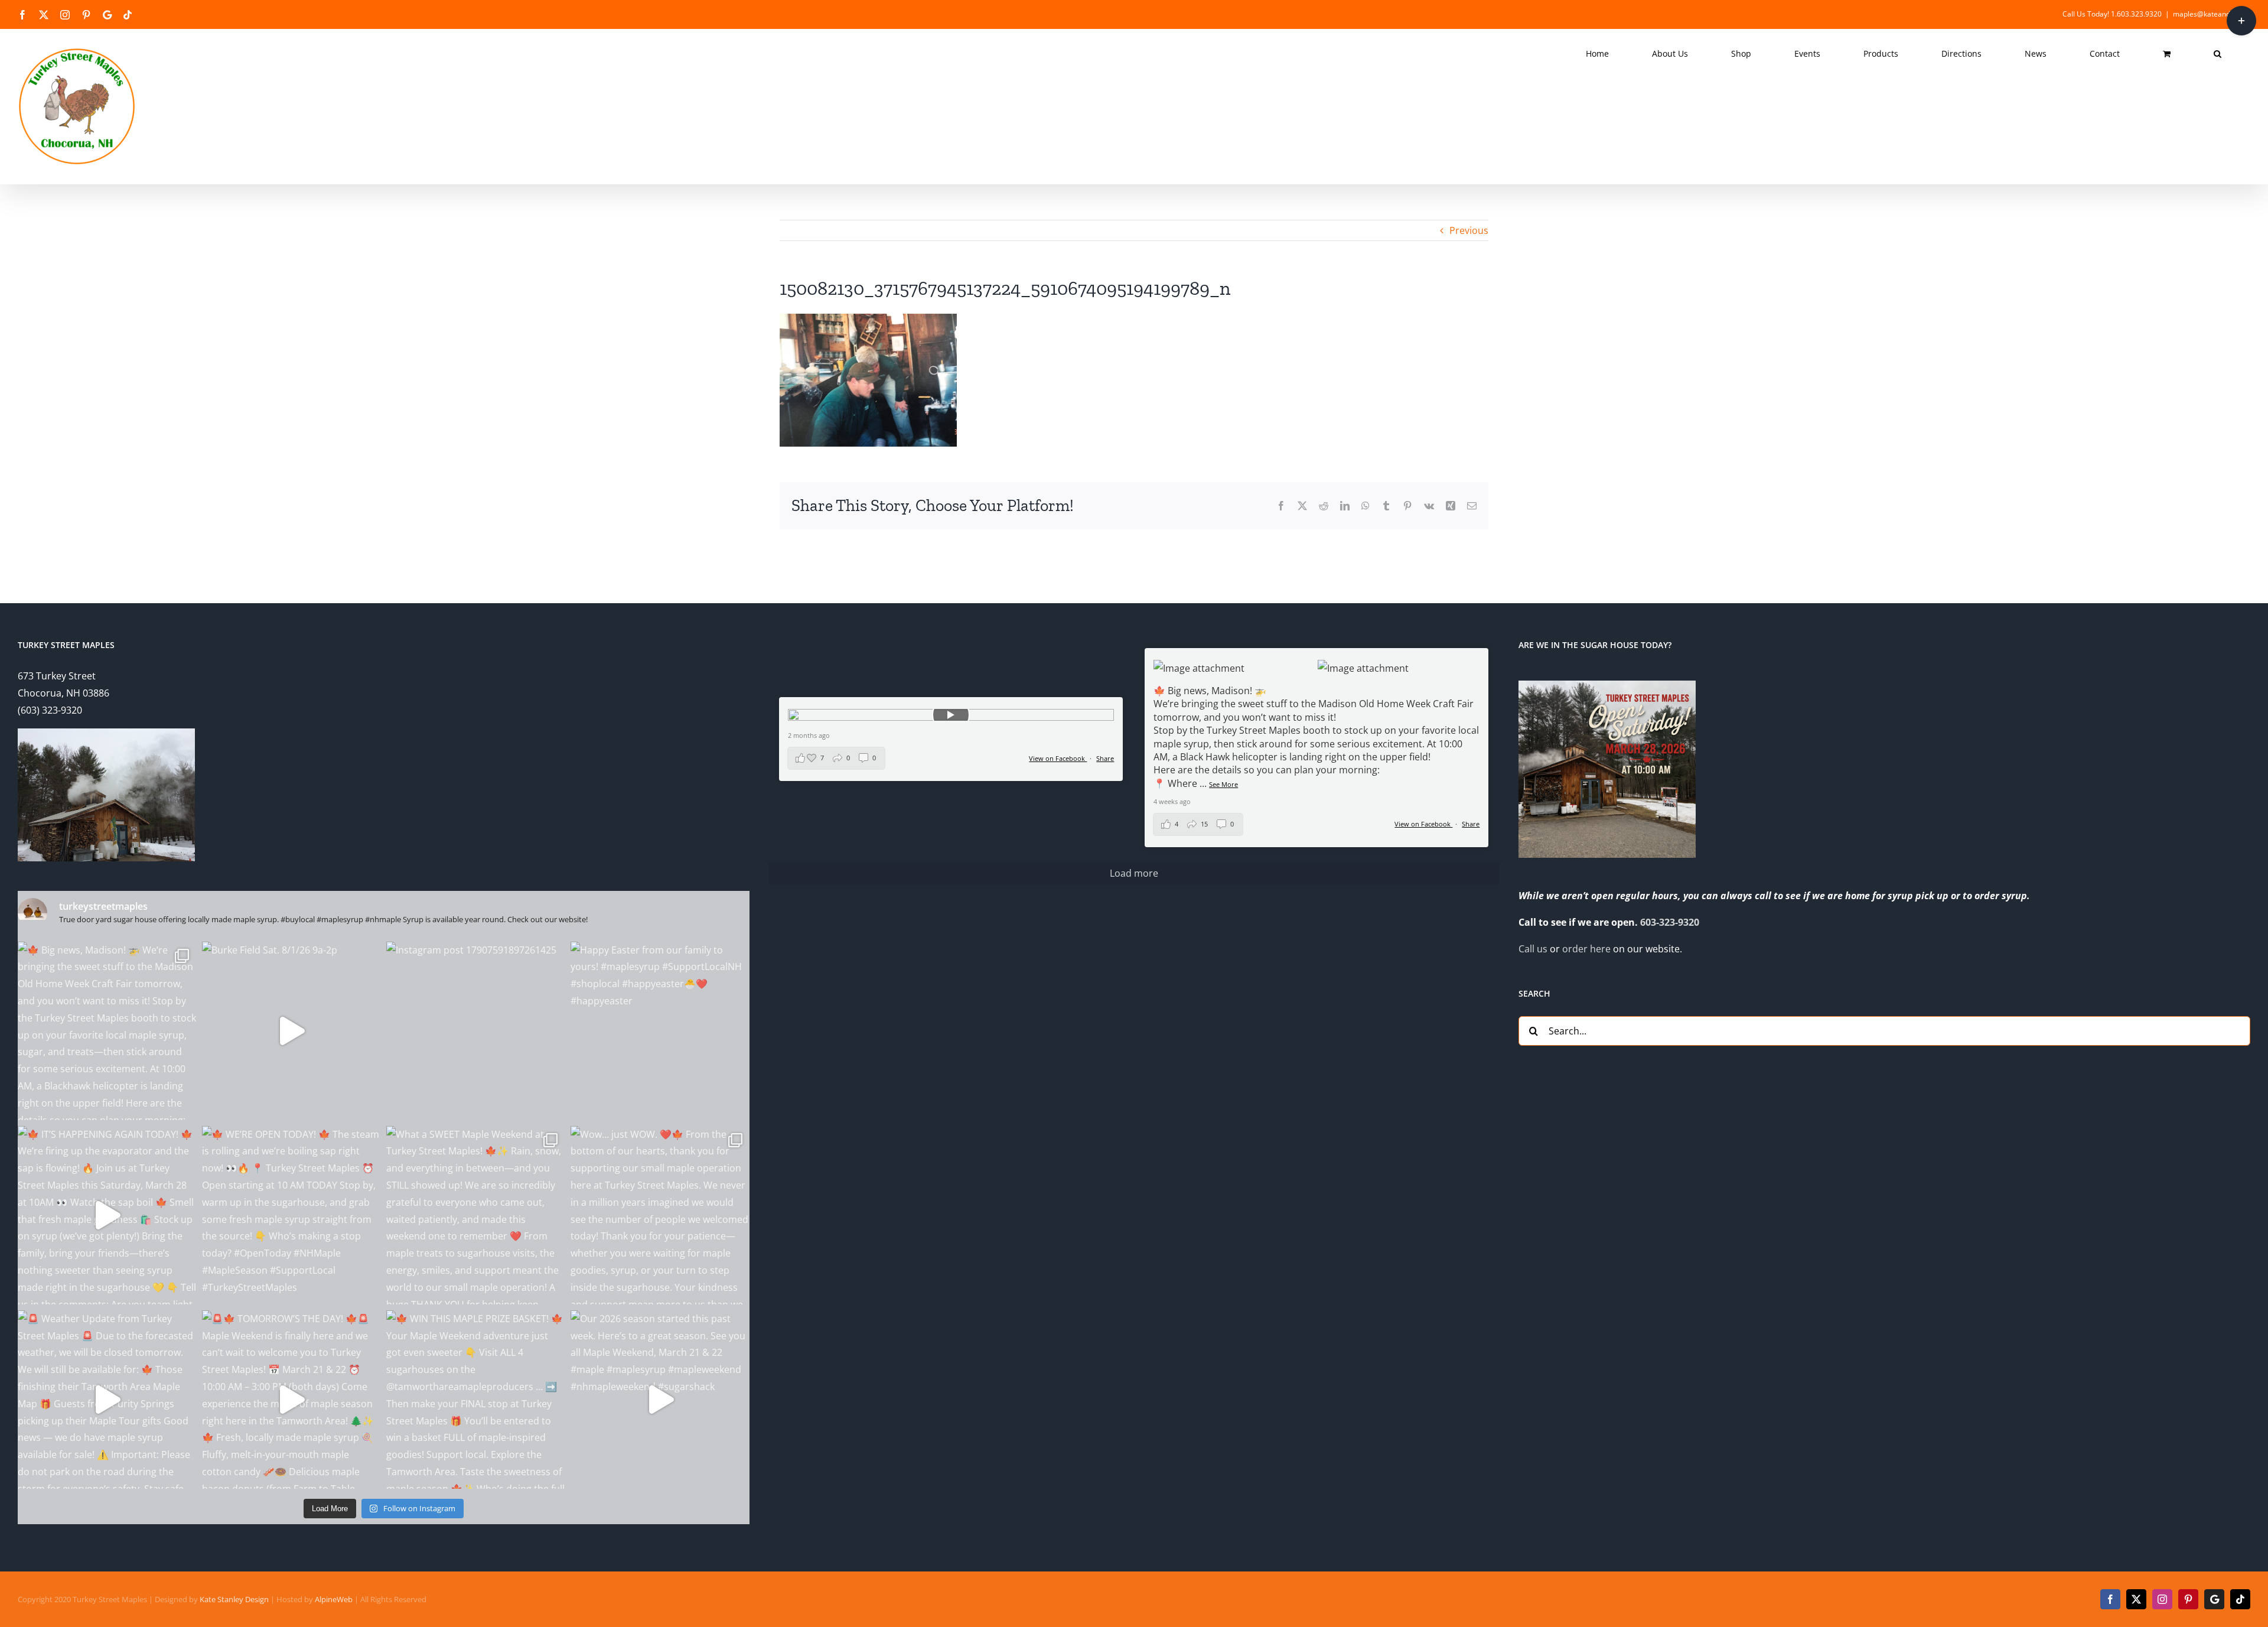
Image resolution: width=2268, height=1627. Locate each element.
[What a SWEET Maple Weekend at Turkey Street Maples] (475, 1215)
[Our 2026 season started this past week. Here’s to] (660, 1400)
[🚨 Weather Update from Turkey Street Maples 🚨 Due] (107, 1400)
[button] (2218, 54)
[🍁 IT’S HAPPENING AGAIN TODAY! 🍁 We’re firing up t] (107, 1215)
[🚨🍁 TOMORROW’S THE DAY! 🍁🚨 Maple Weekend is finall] (291, 1400)
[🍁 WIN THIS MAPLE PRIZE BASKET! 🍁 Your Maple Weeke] (475, 1400)
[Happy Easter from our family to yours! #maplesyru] (660, 1031)
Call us (1533, 949)
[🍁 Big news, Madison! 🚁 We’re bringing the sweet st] (107, 1031)
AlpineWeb (334, 1599)
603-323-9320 (1670, 922)
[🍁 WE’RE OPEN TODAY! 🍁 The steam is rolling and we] (291, 1215)
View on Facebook (1423, 824)
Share (1471, 824)
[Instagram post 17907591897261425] (475, 1031)
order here (1586, 949)
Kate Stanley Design (234, 1599)
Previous (1469, 230)
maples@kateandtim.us (2212, 14)
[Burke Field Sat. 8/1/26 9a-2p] (291, 1031)
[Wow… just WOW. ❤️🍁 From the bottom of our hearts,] (660, 1215)
